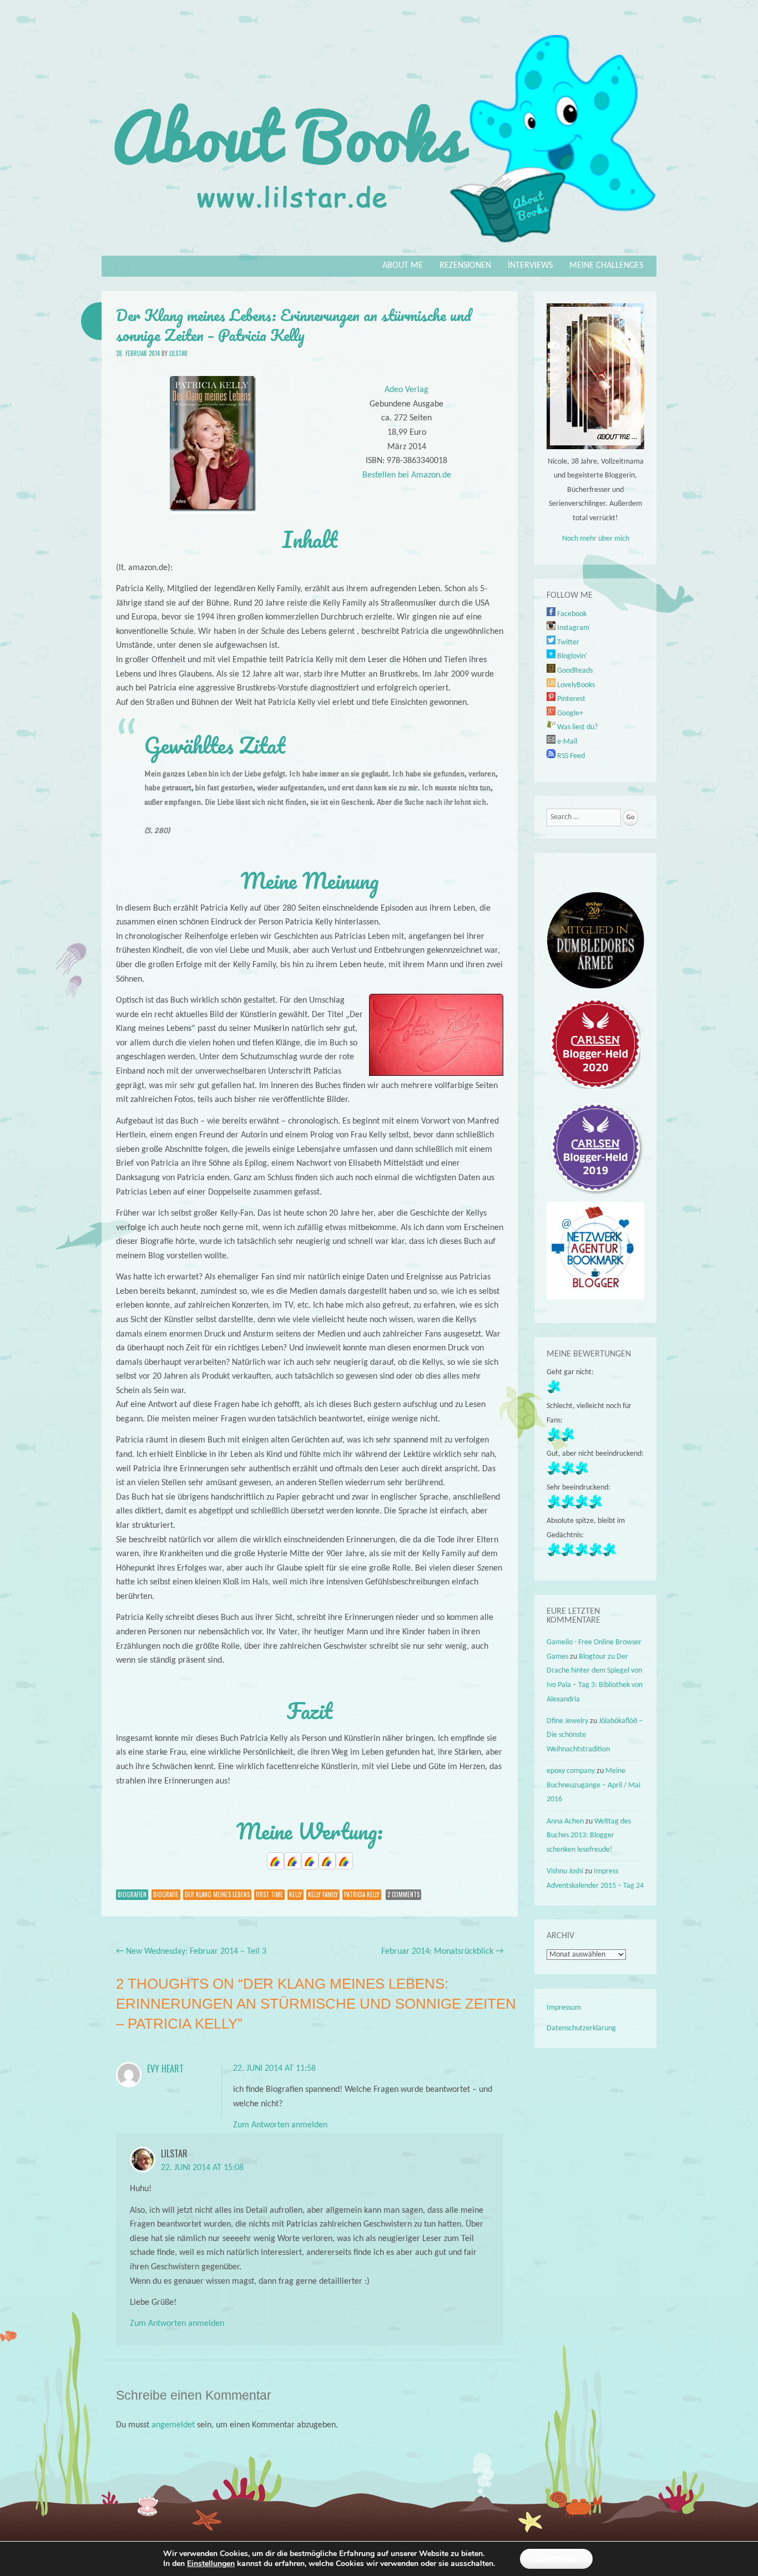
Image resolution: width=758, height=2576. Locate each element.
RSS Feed (570, 756)
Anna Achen (565, 1822)
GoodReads (574, 671)
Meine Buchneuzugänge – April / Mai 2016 (593, 1785)
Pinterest (570, 699)
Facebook (571, 614)
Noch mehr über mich (596, 539)
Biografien (132, 1894)
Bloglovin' (571, 656)
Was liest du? (577, 727)
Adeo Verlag (406, 390)
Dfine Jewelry (567, 1721)
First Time (269, 1894)
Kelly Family (323, 1894)
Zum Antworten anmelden (280, 2125)
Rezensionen (465, 266)
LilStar (178, 353)
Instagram (572, 628)
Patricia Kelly (362, 1894)
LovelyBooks (575, 685)
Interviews (530, 266)
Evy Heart (165, 2069)
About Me (403, 266)
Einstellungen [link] (211, 2564)
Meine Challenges (606, 266)
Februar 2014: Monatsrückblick (442, 1952)
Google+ (569, 713)
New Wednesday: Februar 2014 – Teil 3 (191, 1952)
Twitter (567, 642)
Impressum (564, 2008)
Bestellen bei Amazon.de (407, 475)
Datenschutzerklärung (581, 2028)
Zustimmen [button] (556, 2559)
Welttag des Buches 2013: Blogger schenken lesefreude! (589, 1836)
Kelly (295, 1894)
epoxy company (571, 1771)
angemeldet (173, 2425)
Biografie (166, 1894)
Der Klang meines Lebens (217, 1894)
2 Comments (403, 1894)
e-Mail (566, 742)
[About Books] (379, 248)
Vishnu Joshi (565, 1871)
